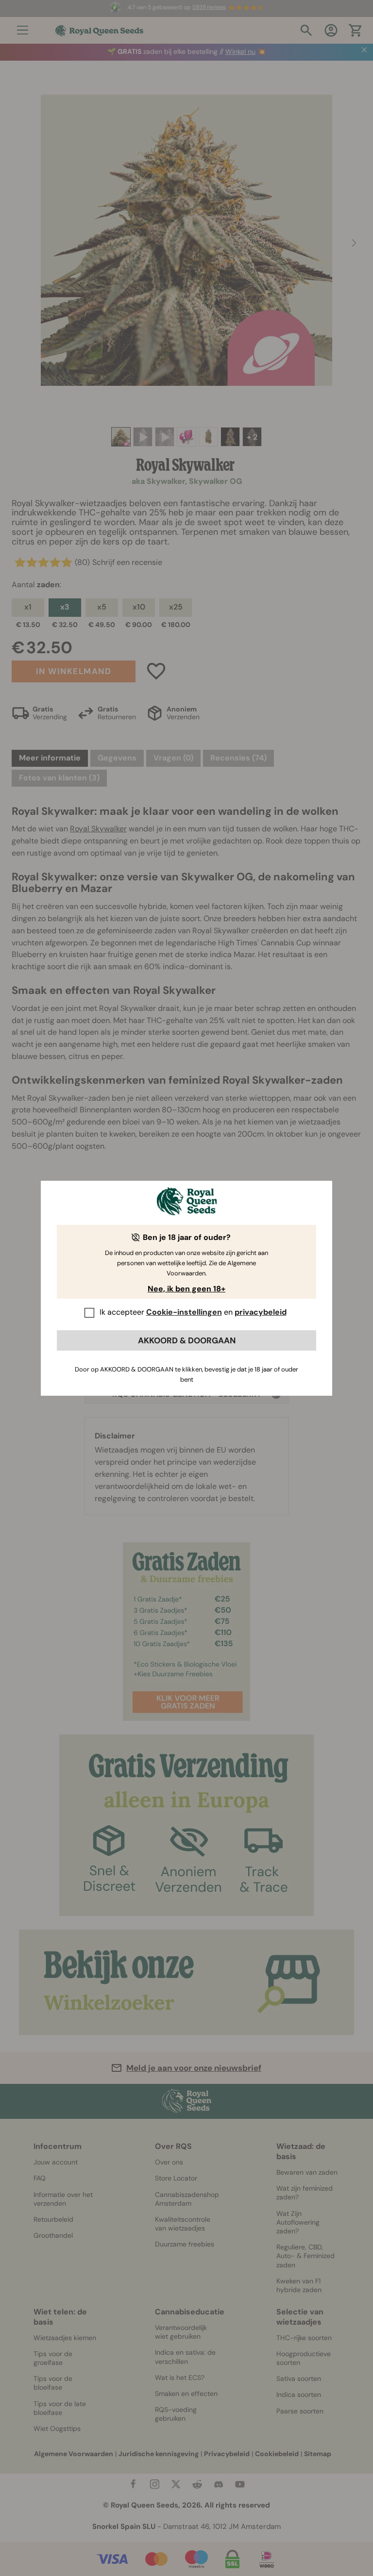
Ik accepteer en (193, 1312)
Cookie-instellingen (184, 1312)
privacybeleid (261, 1312)
